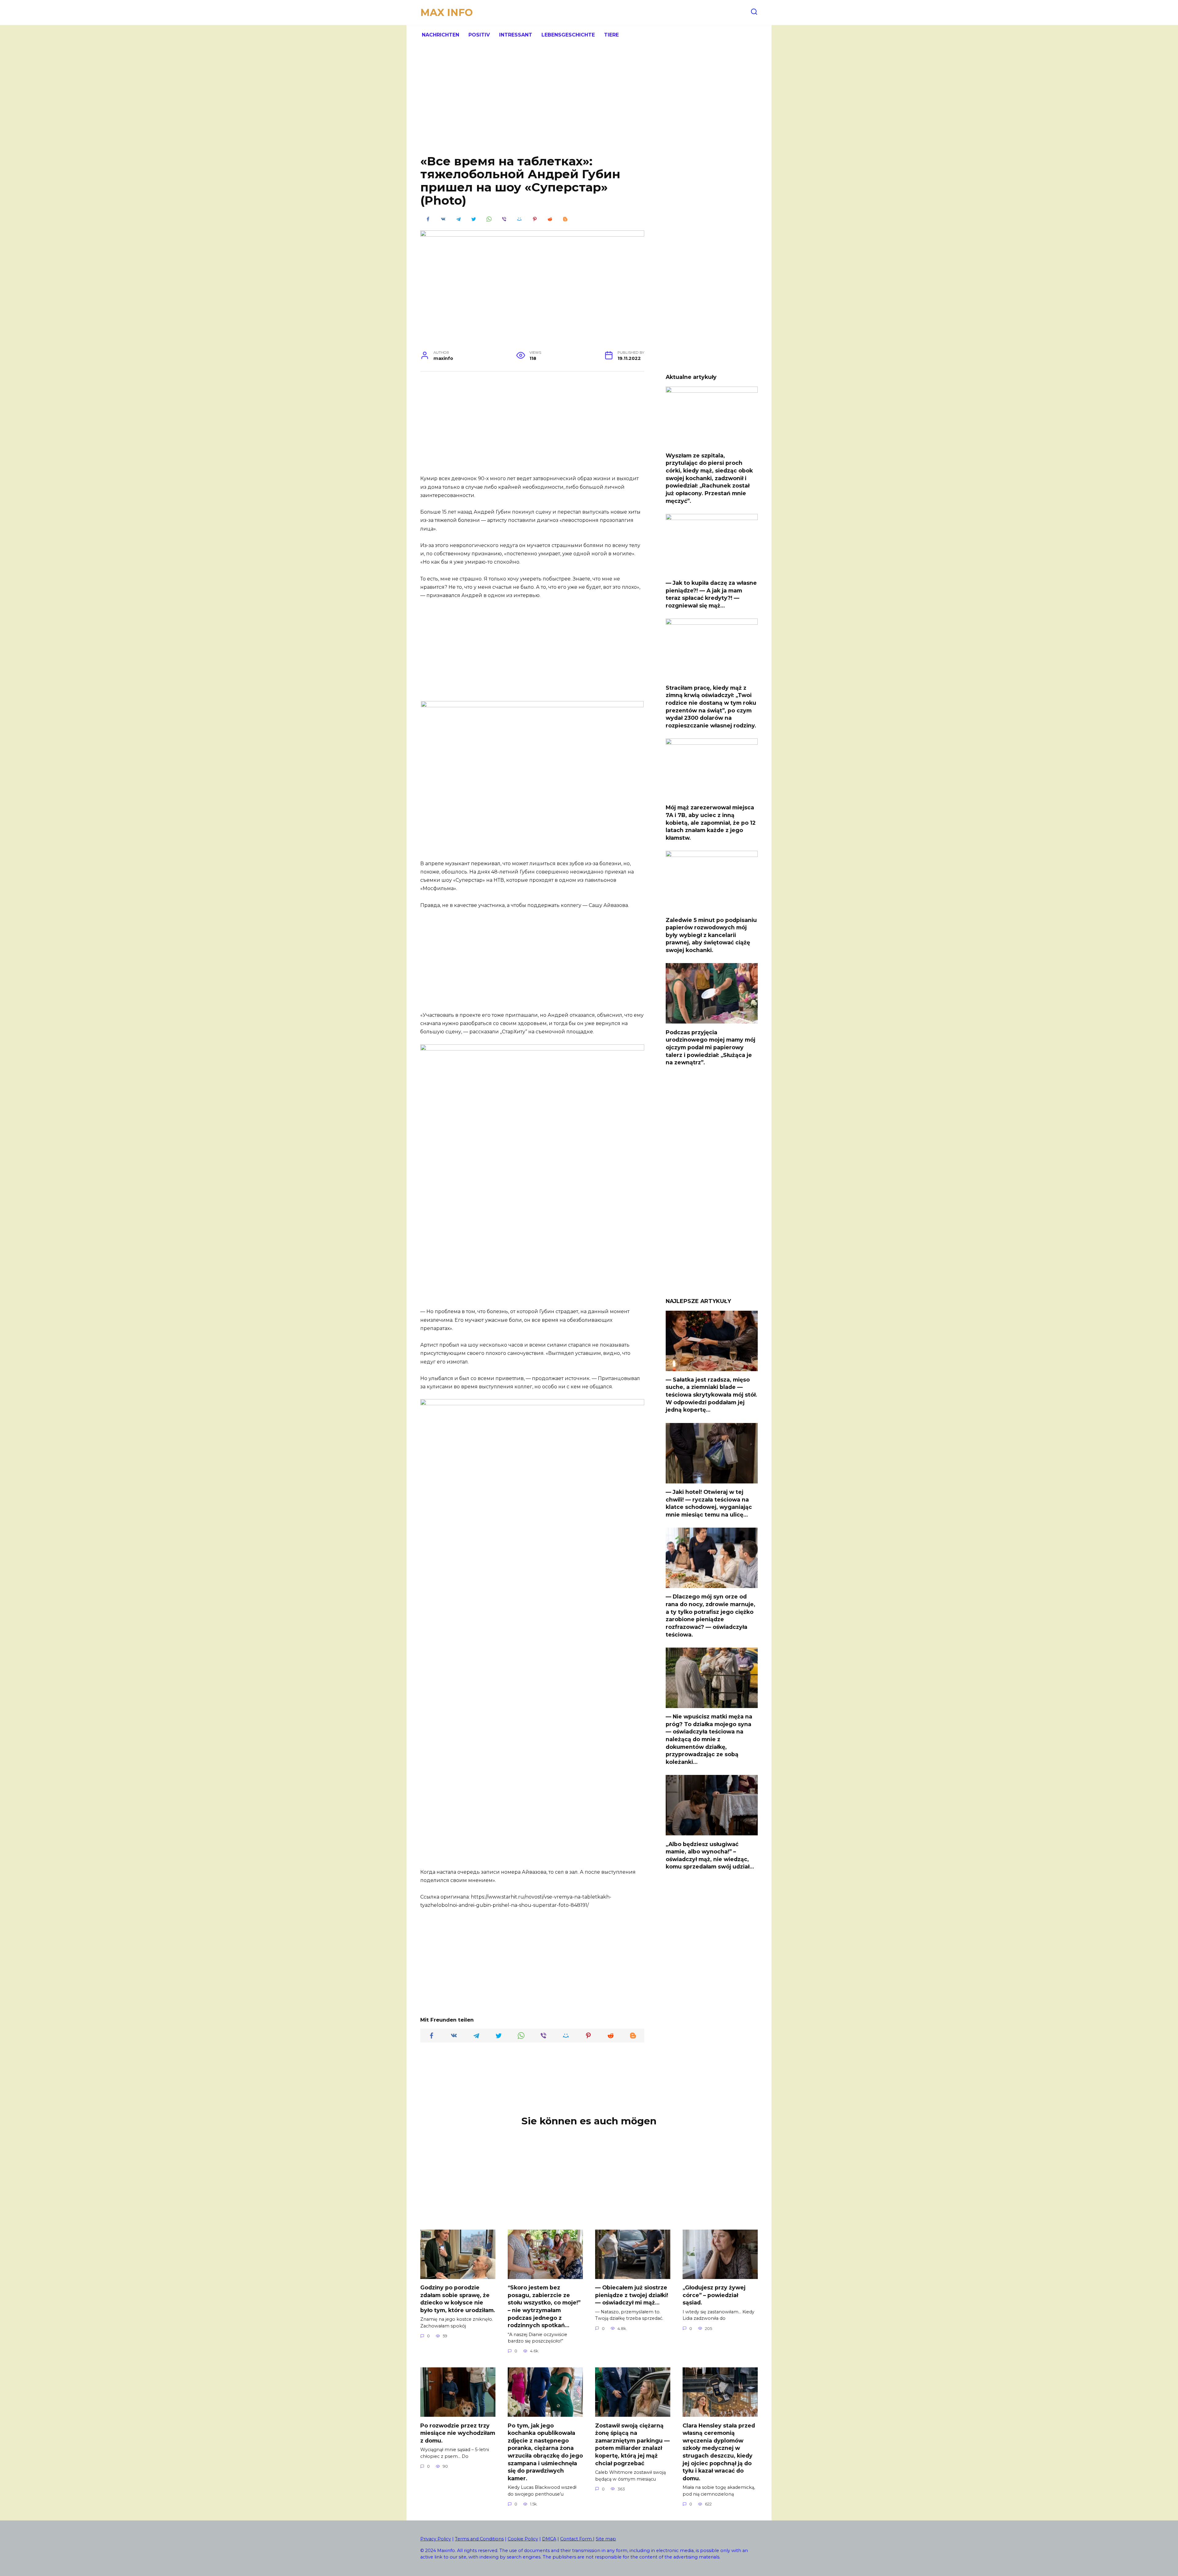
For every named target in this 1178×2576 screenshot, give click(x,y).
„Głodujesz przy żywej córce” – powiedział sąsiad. (714, 2295)
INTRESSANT (516, 35)
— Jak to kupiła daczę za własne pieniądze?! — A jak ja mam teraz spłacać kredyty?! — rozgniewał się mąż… (711, 594)
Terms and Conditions (479, 2539)
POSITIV (479, 35)
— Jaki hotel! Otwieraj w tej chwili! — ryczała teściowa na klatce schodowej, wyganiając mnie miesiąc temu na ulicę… (709, 1503)
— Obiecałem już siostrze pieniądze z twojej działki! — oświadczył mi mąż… (632, 2295)
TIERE (611, 35)
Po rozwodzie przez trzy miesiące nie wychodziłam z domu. (458, 2433)
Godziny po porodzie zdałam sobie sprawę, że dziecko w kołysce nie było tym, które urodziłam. (458, 2299)
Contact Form (577, 2539)
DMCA (549, 2539)
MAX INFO (447, 12)
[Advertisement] (589, 104)
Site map (606, 2539)
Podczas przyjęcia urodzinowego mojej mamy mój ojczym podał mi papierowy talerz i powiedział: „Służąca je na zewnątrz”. (710, 1047)
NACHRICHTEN (441, 35)
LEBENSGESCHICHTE (568, 35)
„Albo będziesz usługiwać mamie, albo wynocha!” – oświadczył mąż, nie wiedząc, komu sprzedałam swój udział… (710, 1855)
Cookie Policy (523, 2539)
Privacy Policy (436, 2539)
